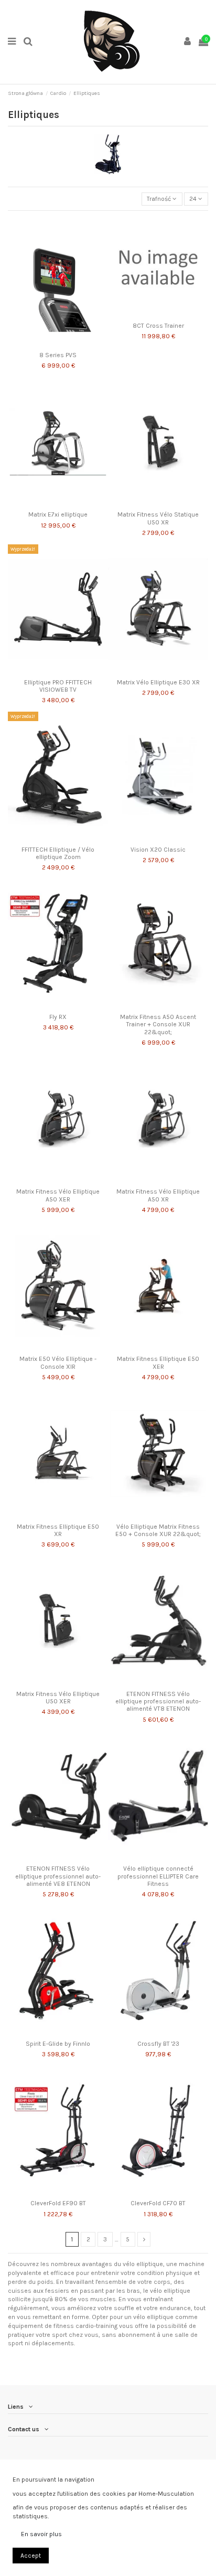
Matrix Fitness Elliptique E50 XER (158, 1362)
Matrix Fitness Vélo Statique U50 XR (158, 518)
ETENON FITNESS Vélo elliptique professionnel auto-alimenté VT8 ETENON (158, 1702)
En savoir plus (41, 2534)
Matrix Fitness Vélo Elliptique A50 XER (58, 1195)
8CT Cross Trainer (158, 326)
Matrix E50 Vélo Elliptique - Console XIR (58, 1362)
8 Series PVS (58, 355)
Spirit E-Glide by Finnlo (58, 2044)
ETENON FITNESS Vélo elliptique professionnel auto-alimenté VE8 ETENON (58, 1876)
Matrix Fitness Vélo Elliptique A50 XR (158, 1195)
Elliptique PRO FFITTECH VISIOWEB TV (58, 686)
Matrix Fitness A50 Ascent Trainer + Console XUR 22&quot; (158, 1024)
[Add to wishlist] (46, 344)
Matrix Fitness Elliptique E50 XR (58, 1530)
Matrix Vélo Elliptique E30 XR (158, 682)
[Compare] (58, 344)
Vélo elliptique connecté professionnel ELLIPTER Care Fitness (158, 1876)
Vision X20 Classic (158, 850)
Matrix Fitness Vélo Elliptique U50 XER (58, 1698)
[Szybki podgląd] (70, 344)
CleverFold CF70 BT (158, 2203)
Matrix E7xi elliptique (58, 514)
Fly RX (58, 1017)
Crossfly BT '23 (158, 2044)
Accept (31, 2556)
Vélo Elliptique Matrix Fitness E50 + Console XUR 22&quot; (158, 1530)
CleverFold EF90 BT (58, 2203)
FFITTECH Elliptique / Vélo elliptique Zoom (58, 853)
